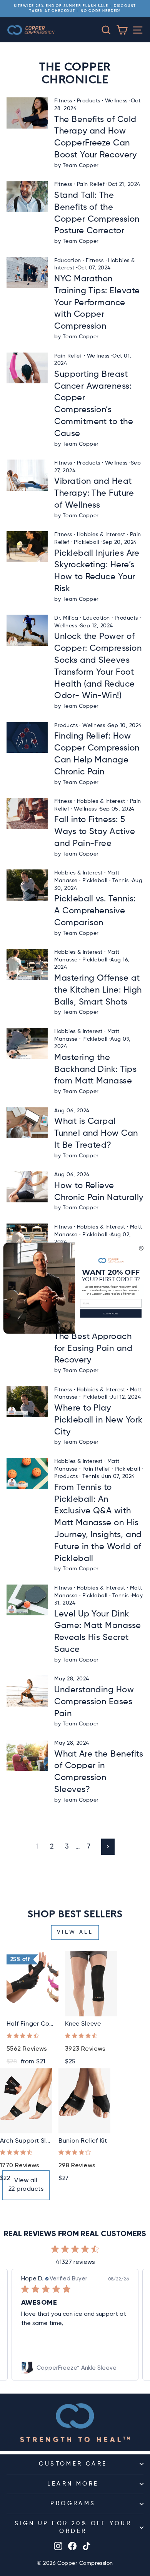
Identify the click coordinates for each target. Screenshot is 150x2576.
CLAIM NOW (111, 1313)
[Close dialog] (141, 1248)
